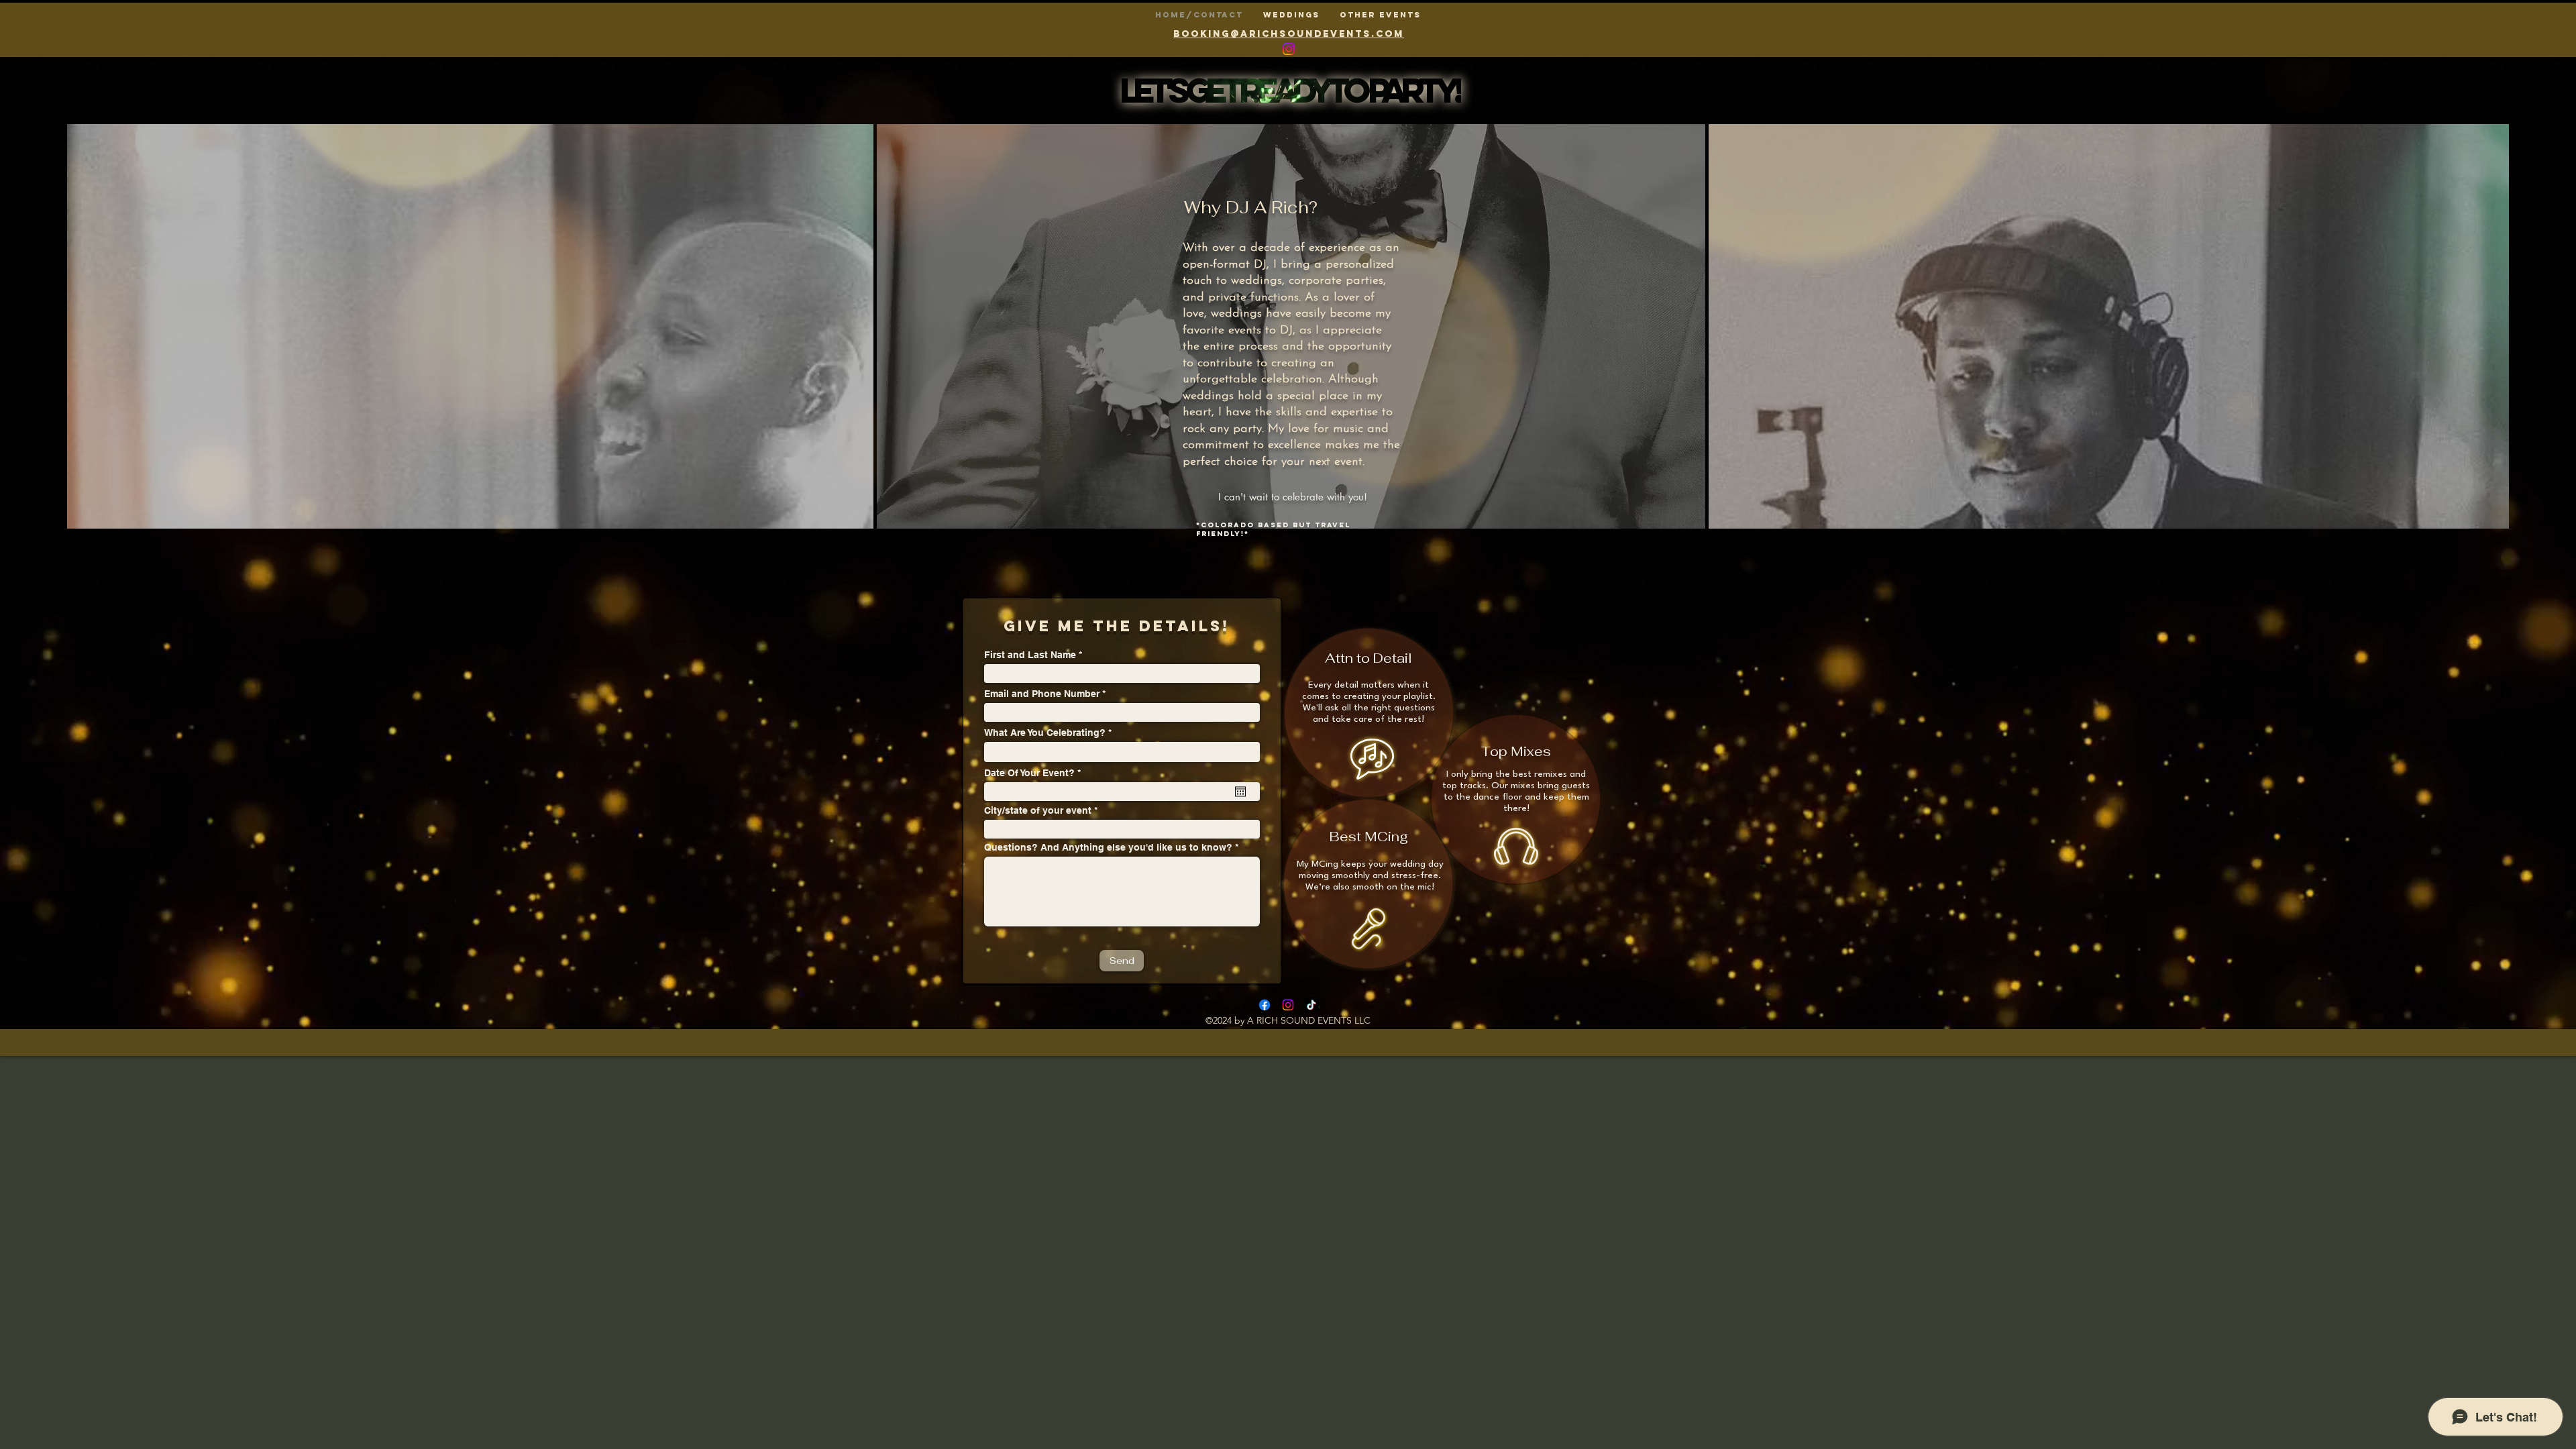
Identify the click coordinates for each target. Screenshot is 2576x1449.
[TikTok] (1311, 1005)
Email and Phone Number (1042, 694)
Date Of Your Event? (1035, 773)
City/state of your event (1038, 810)
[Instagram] (1288, 1005)
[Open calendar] (1240, 792)
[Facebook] (1265, 1005)
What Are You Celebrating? (1045, 733)
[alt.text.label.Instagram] (1289, 49)
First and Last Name (1030, 655)
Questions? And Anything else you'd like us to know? (1108, 847)
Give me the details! (1117, 626)
